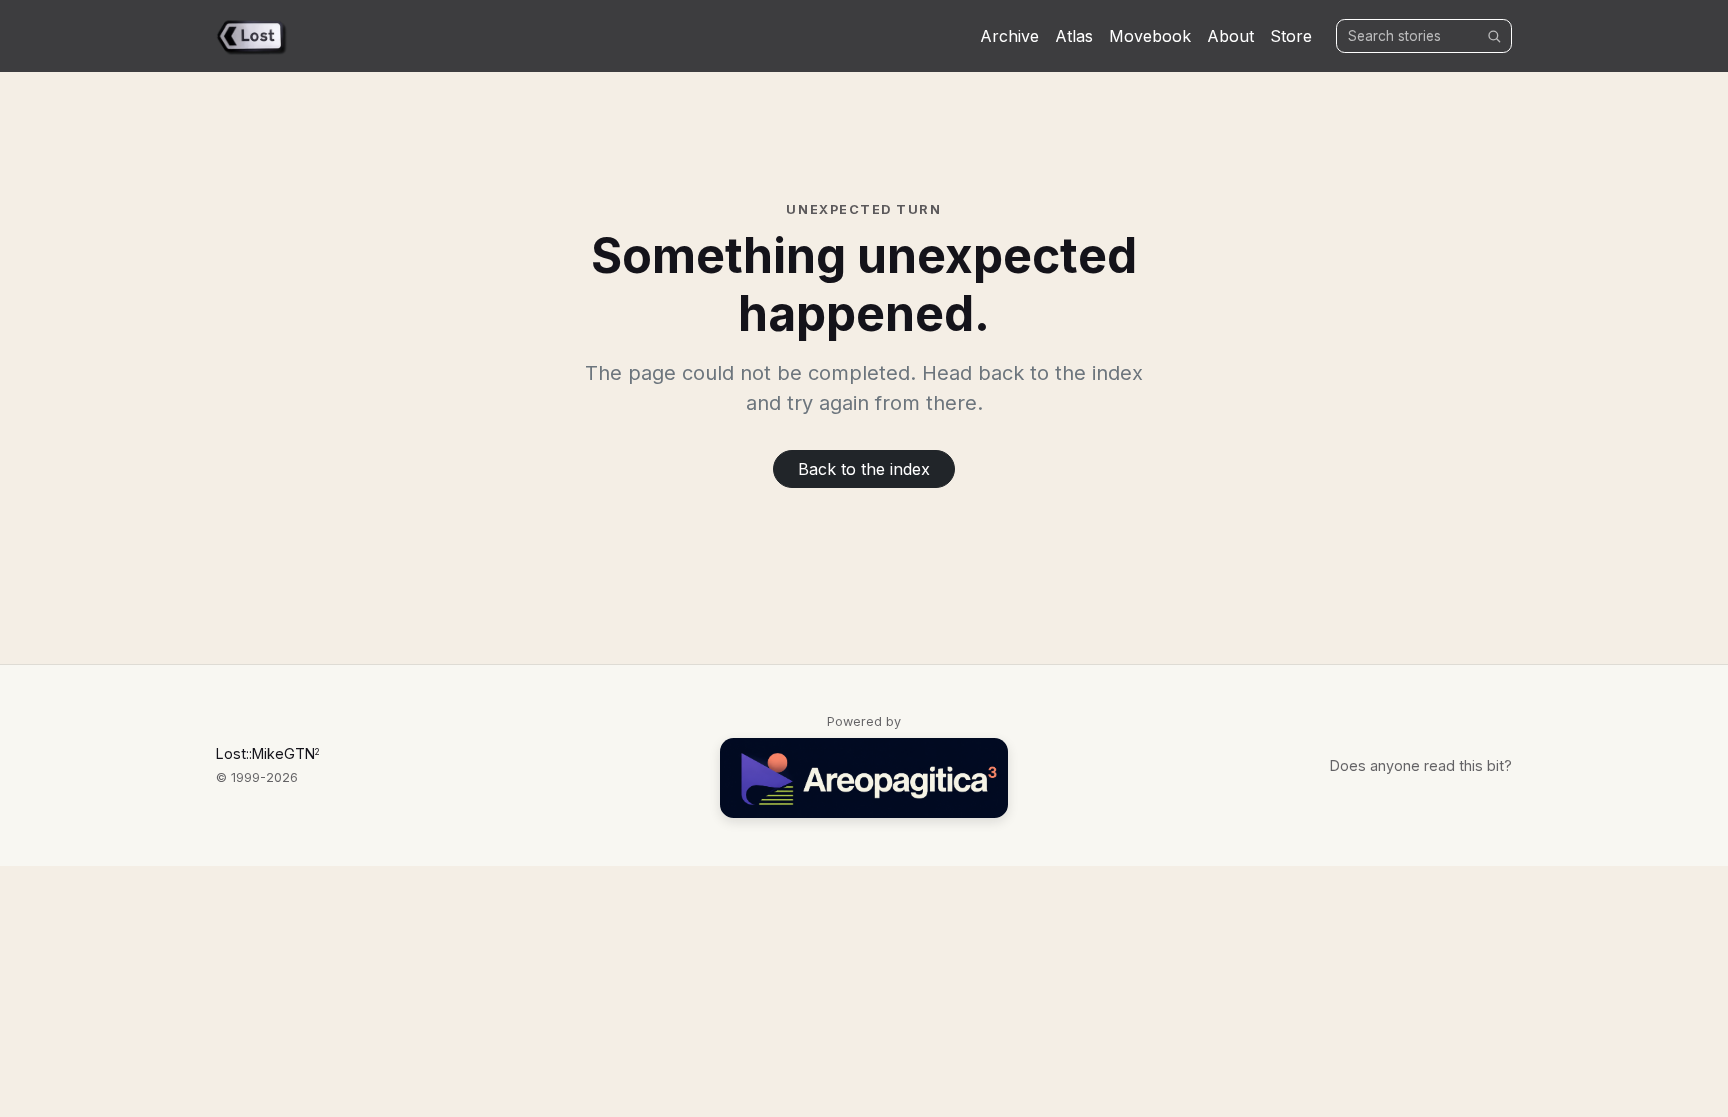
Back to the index (864, 469)
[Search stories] (1494, 36)
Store (1291, 36)
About (1230, 36)
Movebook (1150, 36)
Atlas (1074, 36)
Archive (1009, 36)
